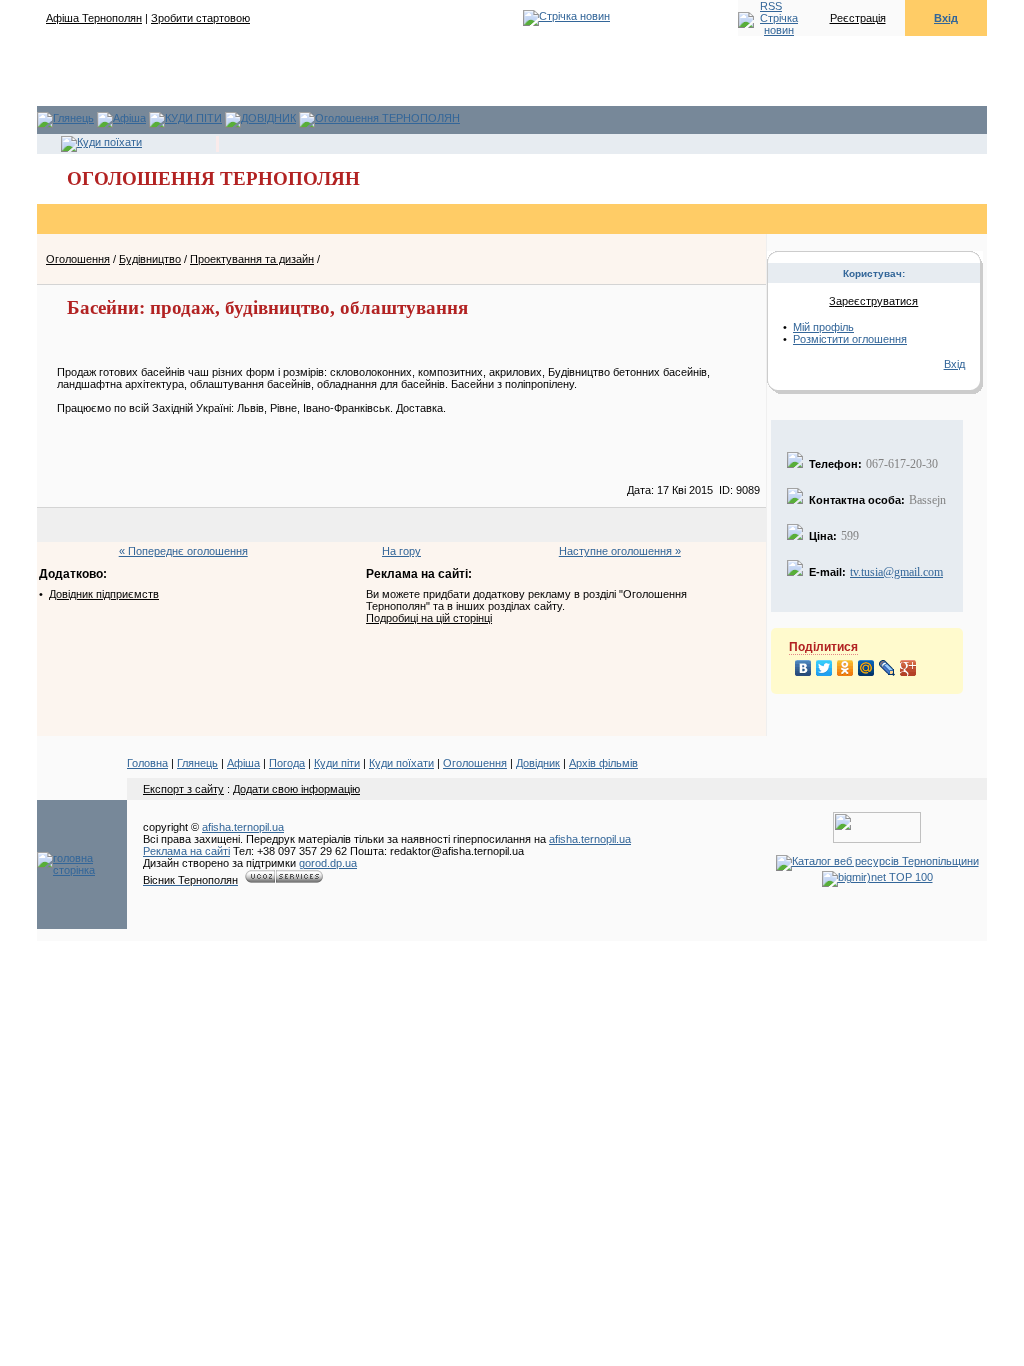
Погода (287, 763)
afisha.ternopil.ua (243, 827)
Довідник (538, 763)
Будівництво (150, 259)
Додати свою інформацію (296, 789)
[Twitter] (824, 668)
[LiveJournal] (887, 668)
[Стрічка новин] (771, 23)
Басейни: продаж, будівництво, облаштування (267, 307)
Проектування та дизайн (252, 259)
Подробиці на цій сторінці (429, 618)
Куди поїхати (401, 763)
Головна (147, 763)
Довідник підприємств (104, 594)
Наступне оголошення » (620, 551)
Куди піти (337, 763)
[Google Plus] (908, 668)
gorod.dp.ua (328, 863)
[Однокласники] (845, 668)
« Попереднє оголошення (183, 551)
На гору (401, 551)
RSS (771, 6)
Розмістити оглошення (850, 339)
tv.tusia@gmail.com (896, 572)
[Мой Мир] (866, 668)
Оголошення (78, 259)
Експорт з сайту (183, 789)
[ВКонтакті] (803, 668)
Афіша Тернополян (94, 18)
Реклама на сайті (186, 851)
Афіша (243, 763)
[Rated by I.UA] (877, 839)
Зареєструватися (873, 301)
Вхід (946, 18)
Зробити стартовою (200, 18)
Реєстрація (858, 18)
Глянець (197, 763)
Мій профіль (823, 327)
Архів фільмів (603, 763)
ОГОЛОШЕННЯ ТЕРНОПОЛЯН (213, 178)
